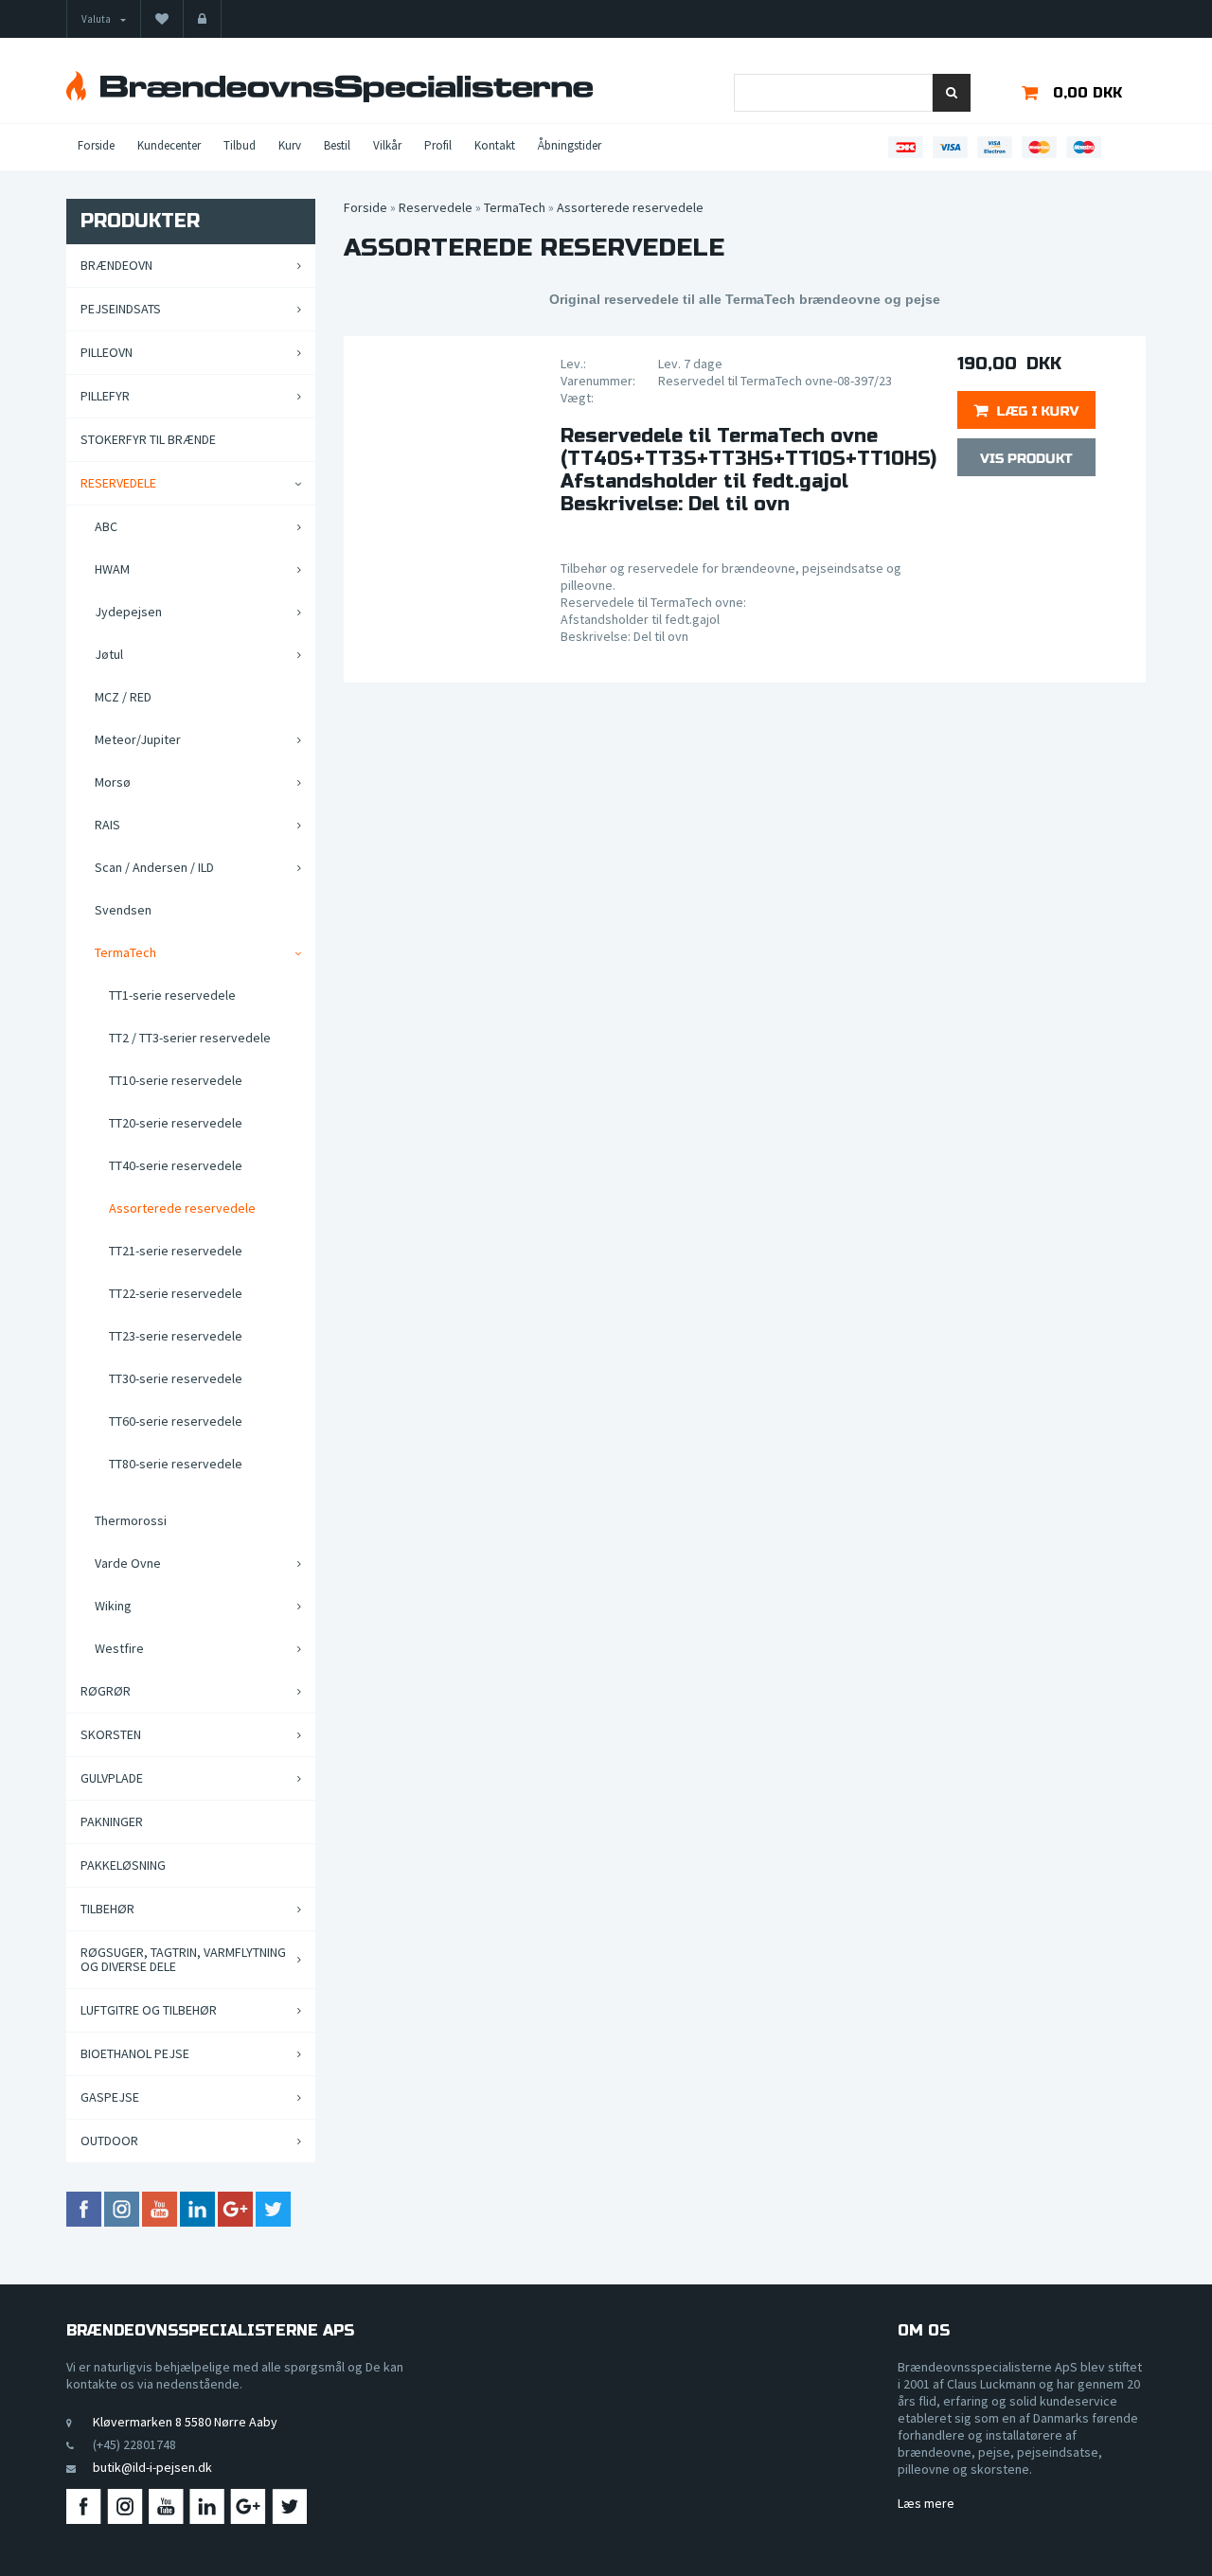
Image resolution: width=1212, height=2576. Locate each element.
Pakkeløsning (123, 1865)
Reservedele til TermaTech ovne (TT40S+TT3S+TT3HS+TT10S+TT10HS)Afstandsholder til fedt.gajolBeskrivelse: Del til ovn (745, 471)
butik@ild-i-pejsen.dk (152, 2467)
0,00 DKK (1087, 93)
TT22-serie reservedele (176, 1293)
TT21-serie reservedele (176, 1251)
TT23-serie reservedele (176, 1336)
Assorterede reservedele (182, 1208)
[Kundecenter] (202, 19)
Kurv (290, 145)
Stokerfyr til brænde (148, 439)
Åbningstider (570, 145)
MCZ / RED (123, 697)
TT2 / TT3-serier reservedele (190, 1038)
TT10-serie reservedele (176, 1080)
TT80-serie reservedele (176, 1464)
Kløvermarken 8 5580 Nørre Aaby (185, 2422)
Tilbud (240, 145)
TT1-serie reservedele (172, 995)
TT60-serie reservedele (176, 1421)
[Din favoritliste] (162, 19)
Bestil (337, 145)
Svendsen (123, 910)
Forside (96, 145)
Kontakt (495, 145)
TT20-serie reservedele (176, 1123)
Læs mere (926, 2503)
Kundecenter (169, 145)
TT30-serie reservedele (176, 1378)
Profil (438, 145)
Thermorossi (131, 1520)
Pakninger (112, 1821)
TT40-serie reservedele (176, 1165)
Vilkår (387, 145)
